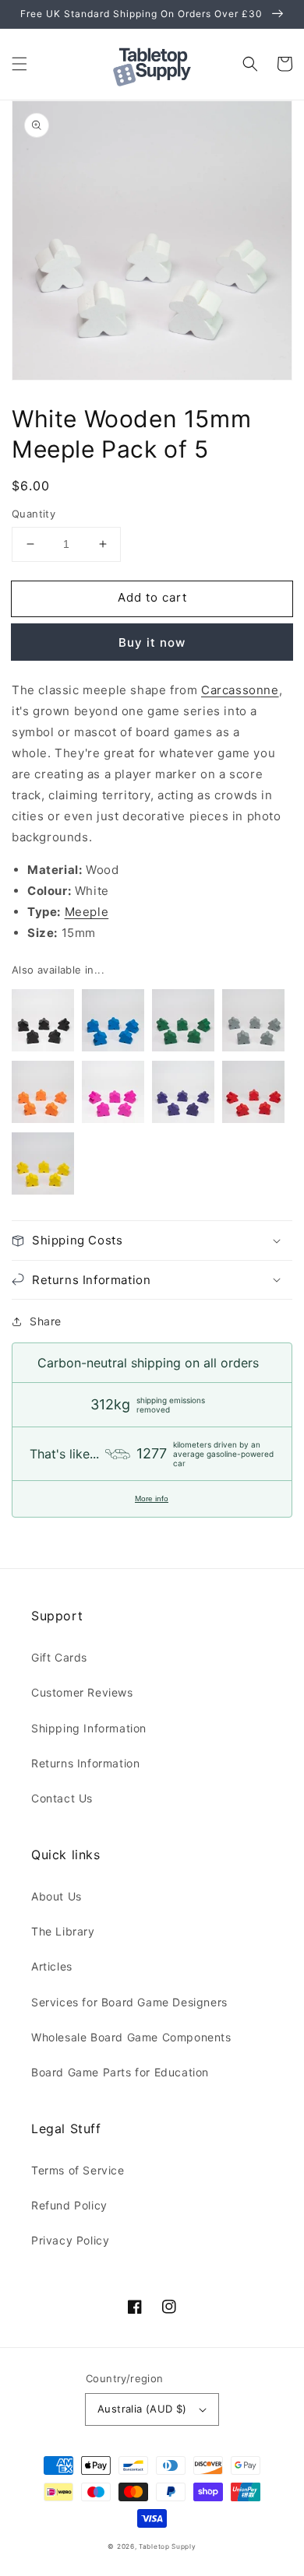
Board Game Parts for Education (120, 2072)
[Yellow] (43, 1167)
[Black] (43, 1023)
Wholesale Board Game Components (131, 2037)
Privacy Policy (70, 2240)
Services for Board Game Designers (129, 2002)
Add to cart (152, 597)
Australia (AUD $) (142, 2409)
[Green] (183, 1023)
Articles (52, 1966)
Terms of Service (78, 2170)
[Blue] (113, 1023)
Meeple (87, 912)
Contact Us (62, 1798)
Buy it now (152, 642)
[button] (19, 64)
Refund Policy (69, 2205)
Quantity (34, 514)
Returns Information (85, 1763)
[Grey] (253, 1023)
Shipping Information (89, 1728)
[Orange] (43, 1095)
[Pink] (113, 1095)
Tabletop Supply (168, 2546)
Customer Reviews (82, 1692)
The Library (63, 1931)
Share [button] (46, 1321)
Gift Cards (59, 1657)
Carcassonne (240, 690)
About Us (57, 1896)
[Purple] (183, 1095)
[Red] (253, 1095)
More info (152, 1499)
